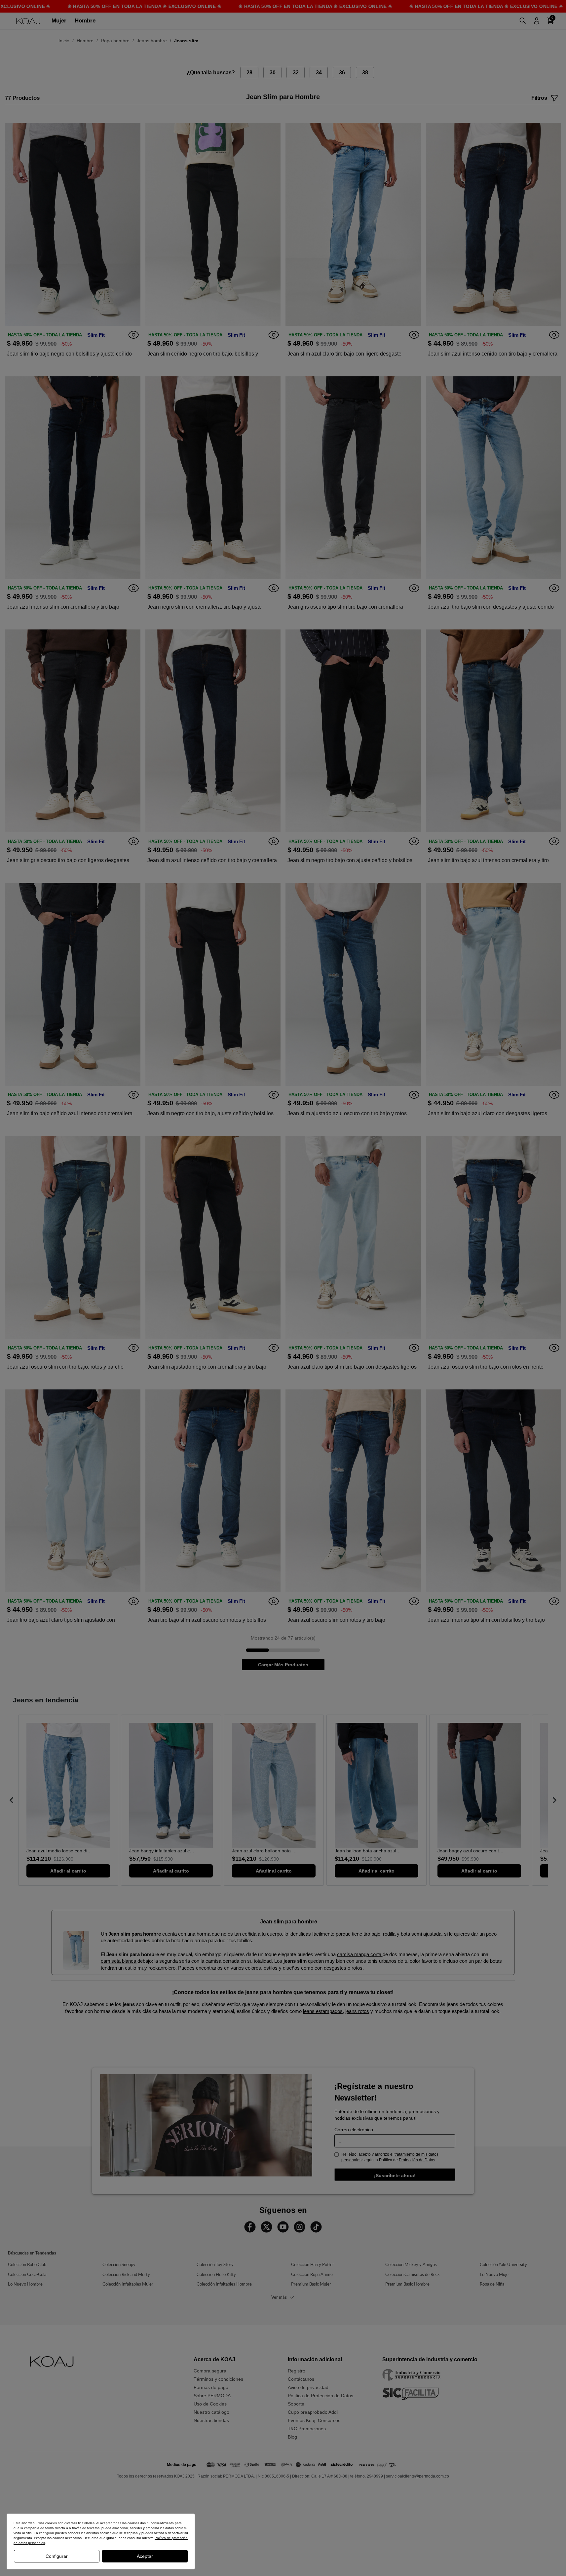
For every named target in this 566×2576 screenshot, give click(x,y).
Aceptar (145, 2556)
